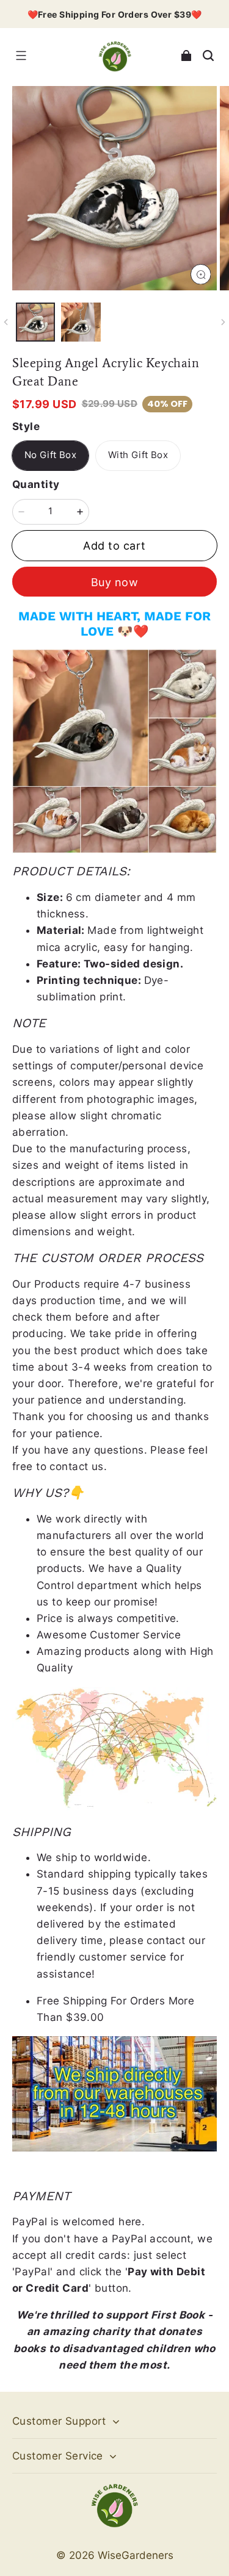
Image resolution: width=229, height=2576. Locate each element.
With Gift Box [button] (138, 455)
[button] (21, 56)
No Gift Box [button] (50, 455)
